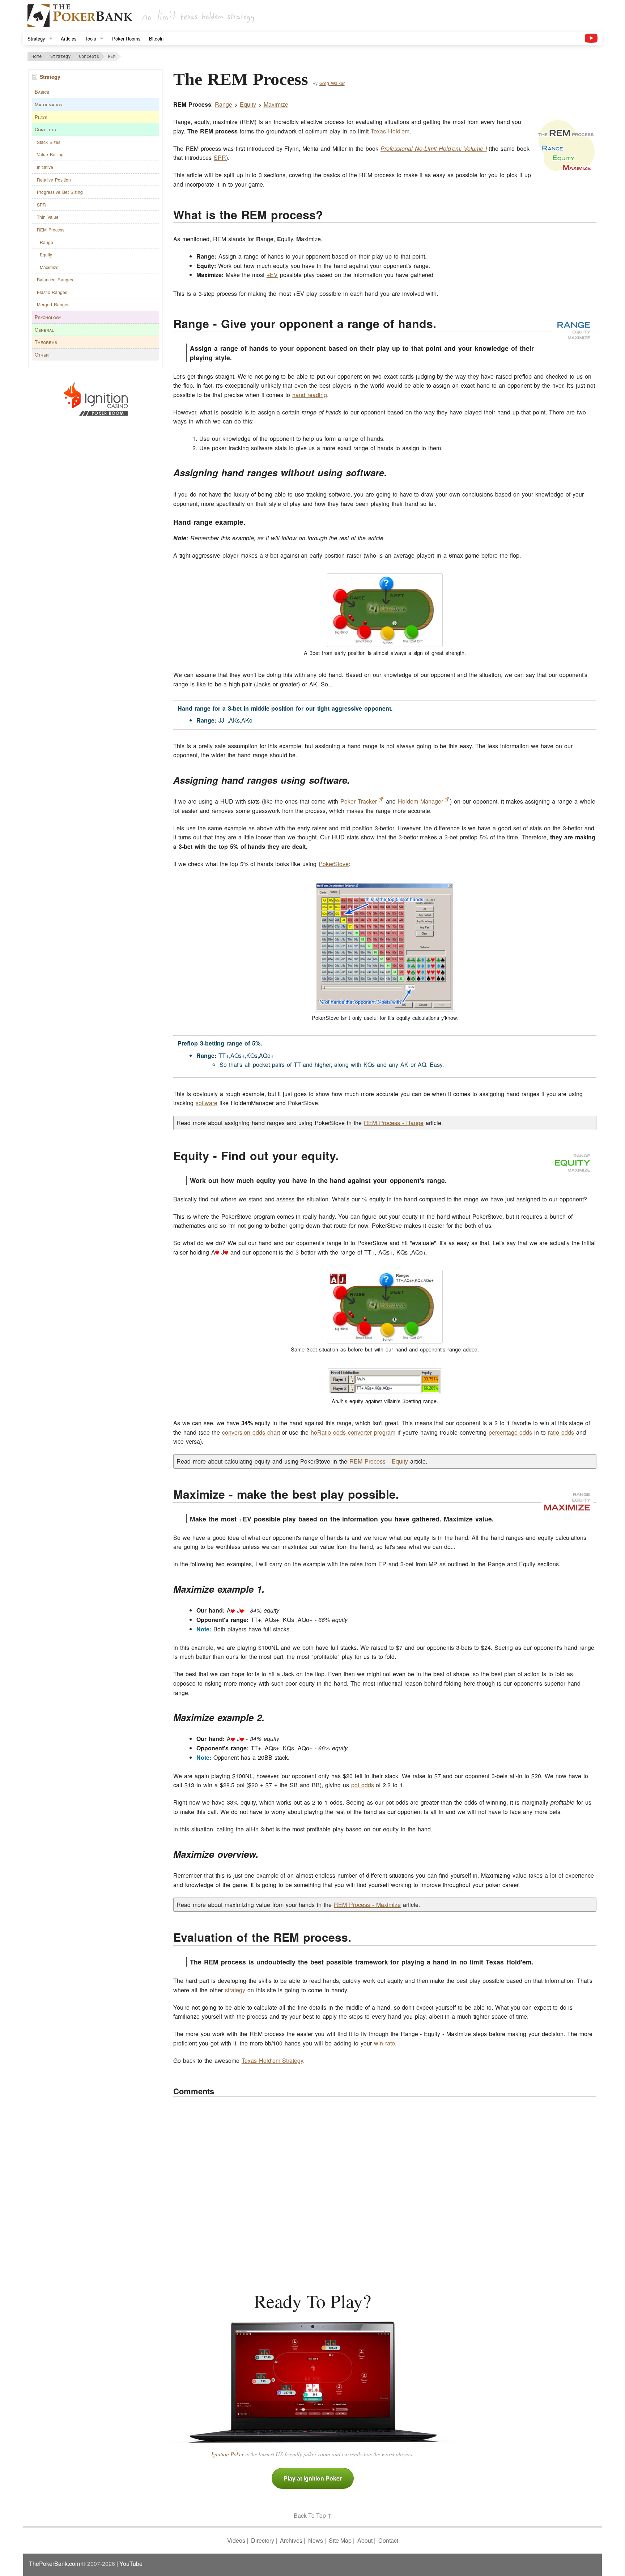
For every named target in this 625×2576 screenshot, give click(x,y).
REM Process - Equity (379, 1461)
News (316, 2540)
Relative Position (54, 180)
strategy (235, 1990)
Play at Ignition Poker (313, 2478)
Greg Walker (332, 83)
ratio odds (561, 1432)
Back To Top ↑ (313, 2515)
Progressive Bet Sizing (60, 192)
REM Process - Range (394, 1123)
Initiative (45, 167)
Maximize (49, 267)
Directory (263, 2540)
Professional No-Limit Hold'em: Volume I (434, 148)
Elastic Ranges (52, 292)
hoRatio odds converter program (353, 1432)
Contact (388, 2540)
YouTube (131, 2564)
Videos (236, 2540)
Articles (69, 39)
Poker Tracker (359, 801)
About (365, 2540)
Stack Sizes (49, 142)
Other (42, 355)
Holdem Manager (420, 801)
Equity (46, 254)
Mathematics (48, 104)
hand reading (310, 395)
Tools (91, 39)
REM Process (51, 229)
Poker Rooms (126, 39)
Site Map (340, 2540)
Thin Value (48, 217)
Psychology (48, 317)
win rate (384, 2043)
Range (46, 242)
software (207, 1103)
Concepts (45, 129)
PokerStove (334, 864)
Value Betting (50, 154)
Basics (42, 92)
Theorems (46, 342)
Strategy (36, 39)
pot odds (363, 1785)
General (44, 330)
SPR (41, 205)
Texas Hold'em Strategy (273, 2060)
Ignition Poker (228, 2454)
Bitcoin (156, 39)
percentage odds (511, 1432)
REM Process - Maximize (367, 1905)
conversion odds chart (251, 1432)
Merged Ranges (53, 304)
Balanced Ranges (55, 279)
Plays (41, 117)
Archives (291, 2540)
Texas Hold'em (390, 131)
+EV (272, 275)
